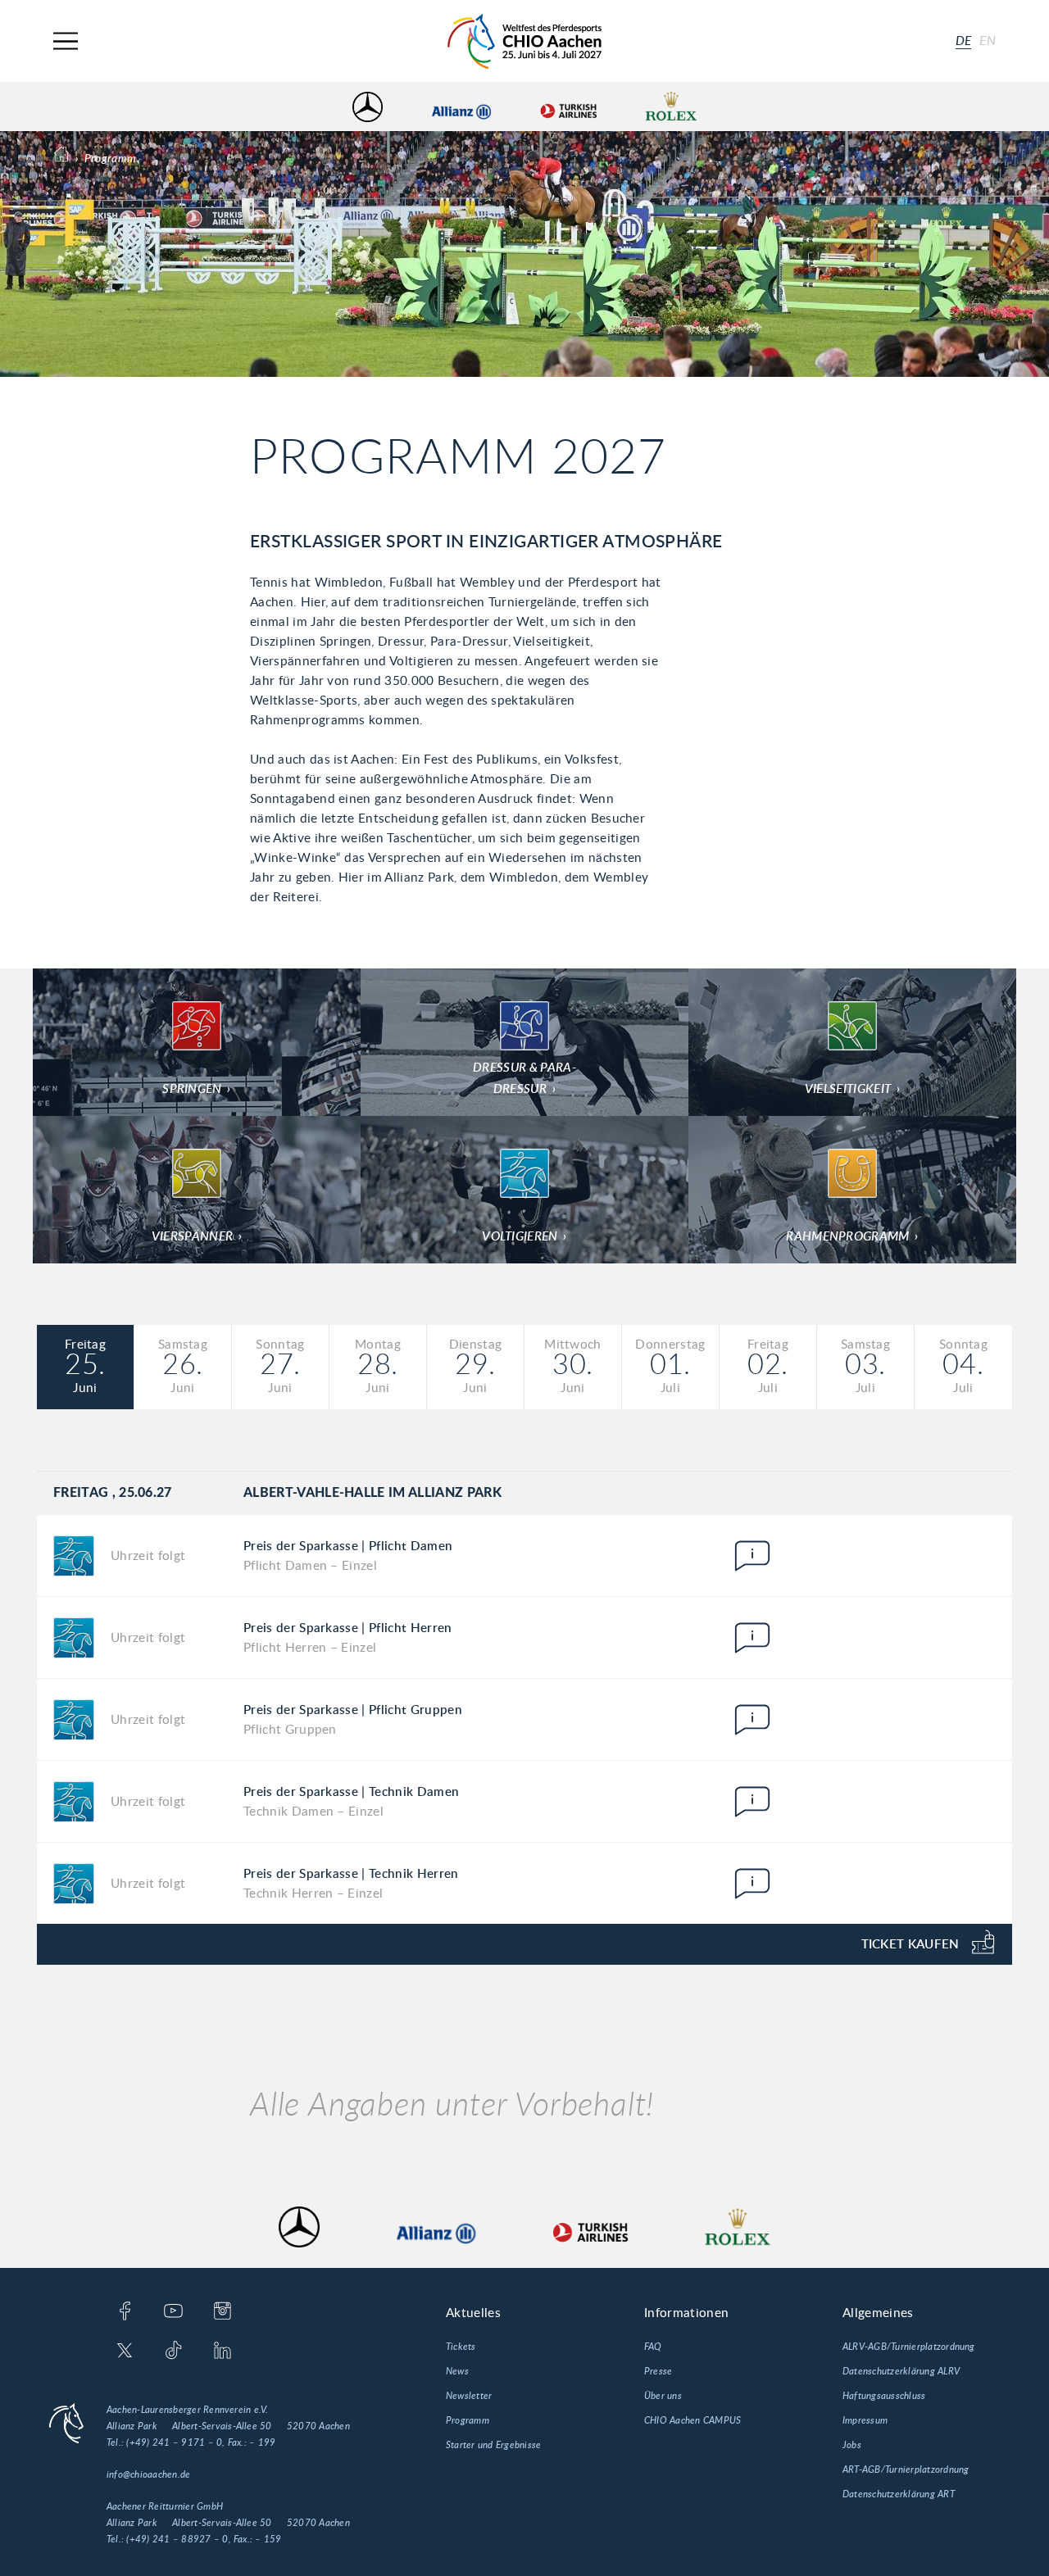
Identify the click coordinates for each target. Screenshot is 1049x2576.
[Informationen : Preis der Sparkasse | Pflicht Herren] (752, 1638)
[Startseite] (524, 41)
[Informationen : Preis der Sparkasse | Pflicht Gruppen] (752, 1720)
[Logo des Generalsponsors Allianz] (461, 107)
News (457, 2371)
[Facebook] (125, 2312)
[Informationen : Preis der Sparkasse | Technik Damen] (752, 1802)
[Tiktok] (173, 2352)
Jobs (852, 2445)
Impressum (865, 2420)
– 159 (268, 2539)
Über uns (663, 2396)
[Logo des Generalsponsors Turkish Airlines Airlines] (568, 107)
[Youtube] (173, 2312)
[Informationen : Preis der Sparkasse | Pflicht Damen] (752, 1556)
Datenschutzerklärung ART (899, 2494)
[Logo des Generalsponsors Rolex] (671, 107)
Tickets (461, 2347)
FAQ (653, 2347)
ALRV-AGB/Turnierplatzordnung (909, 2347)
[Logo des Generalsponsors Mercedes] (368, 107)
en (988, 41)
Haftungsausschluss (884, 2396)
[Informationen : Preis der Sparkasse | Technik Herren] (752, 1884)
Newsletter (469, 2396)
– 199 (262, 2442)
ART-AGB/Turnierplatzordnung (906, 2469)
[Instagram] (223, 2312)
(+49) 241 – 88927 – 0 (177, 2539)
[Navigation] (66, 41)
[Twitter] (125, 2352)
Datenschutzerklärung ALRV (901, 2371)
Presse (658, 2371)
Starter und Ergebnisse (493, 2445)
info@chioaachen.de (148, 2474)
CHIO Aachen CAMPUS (693, 2420)
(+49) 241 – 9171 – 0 (174, 2442)
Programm (468, 2420)
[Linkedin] (223, 2352)
